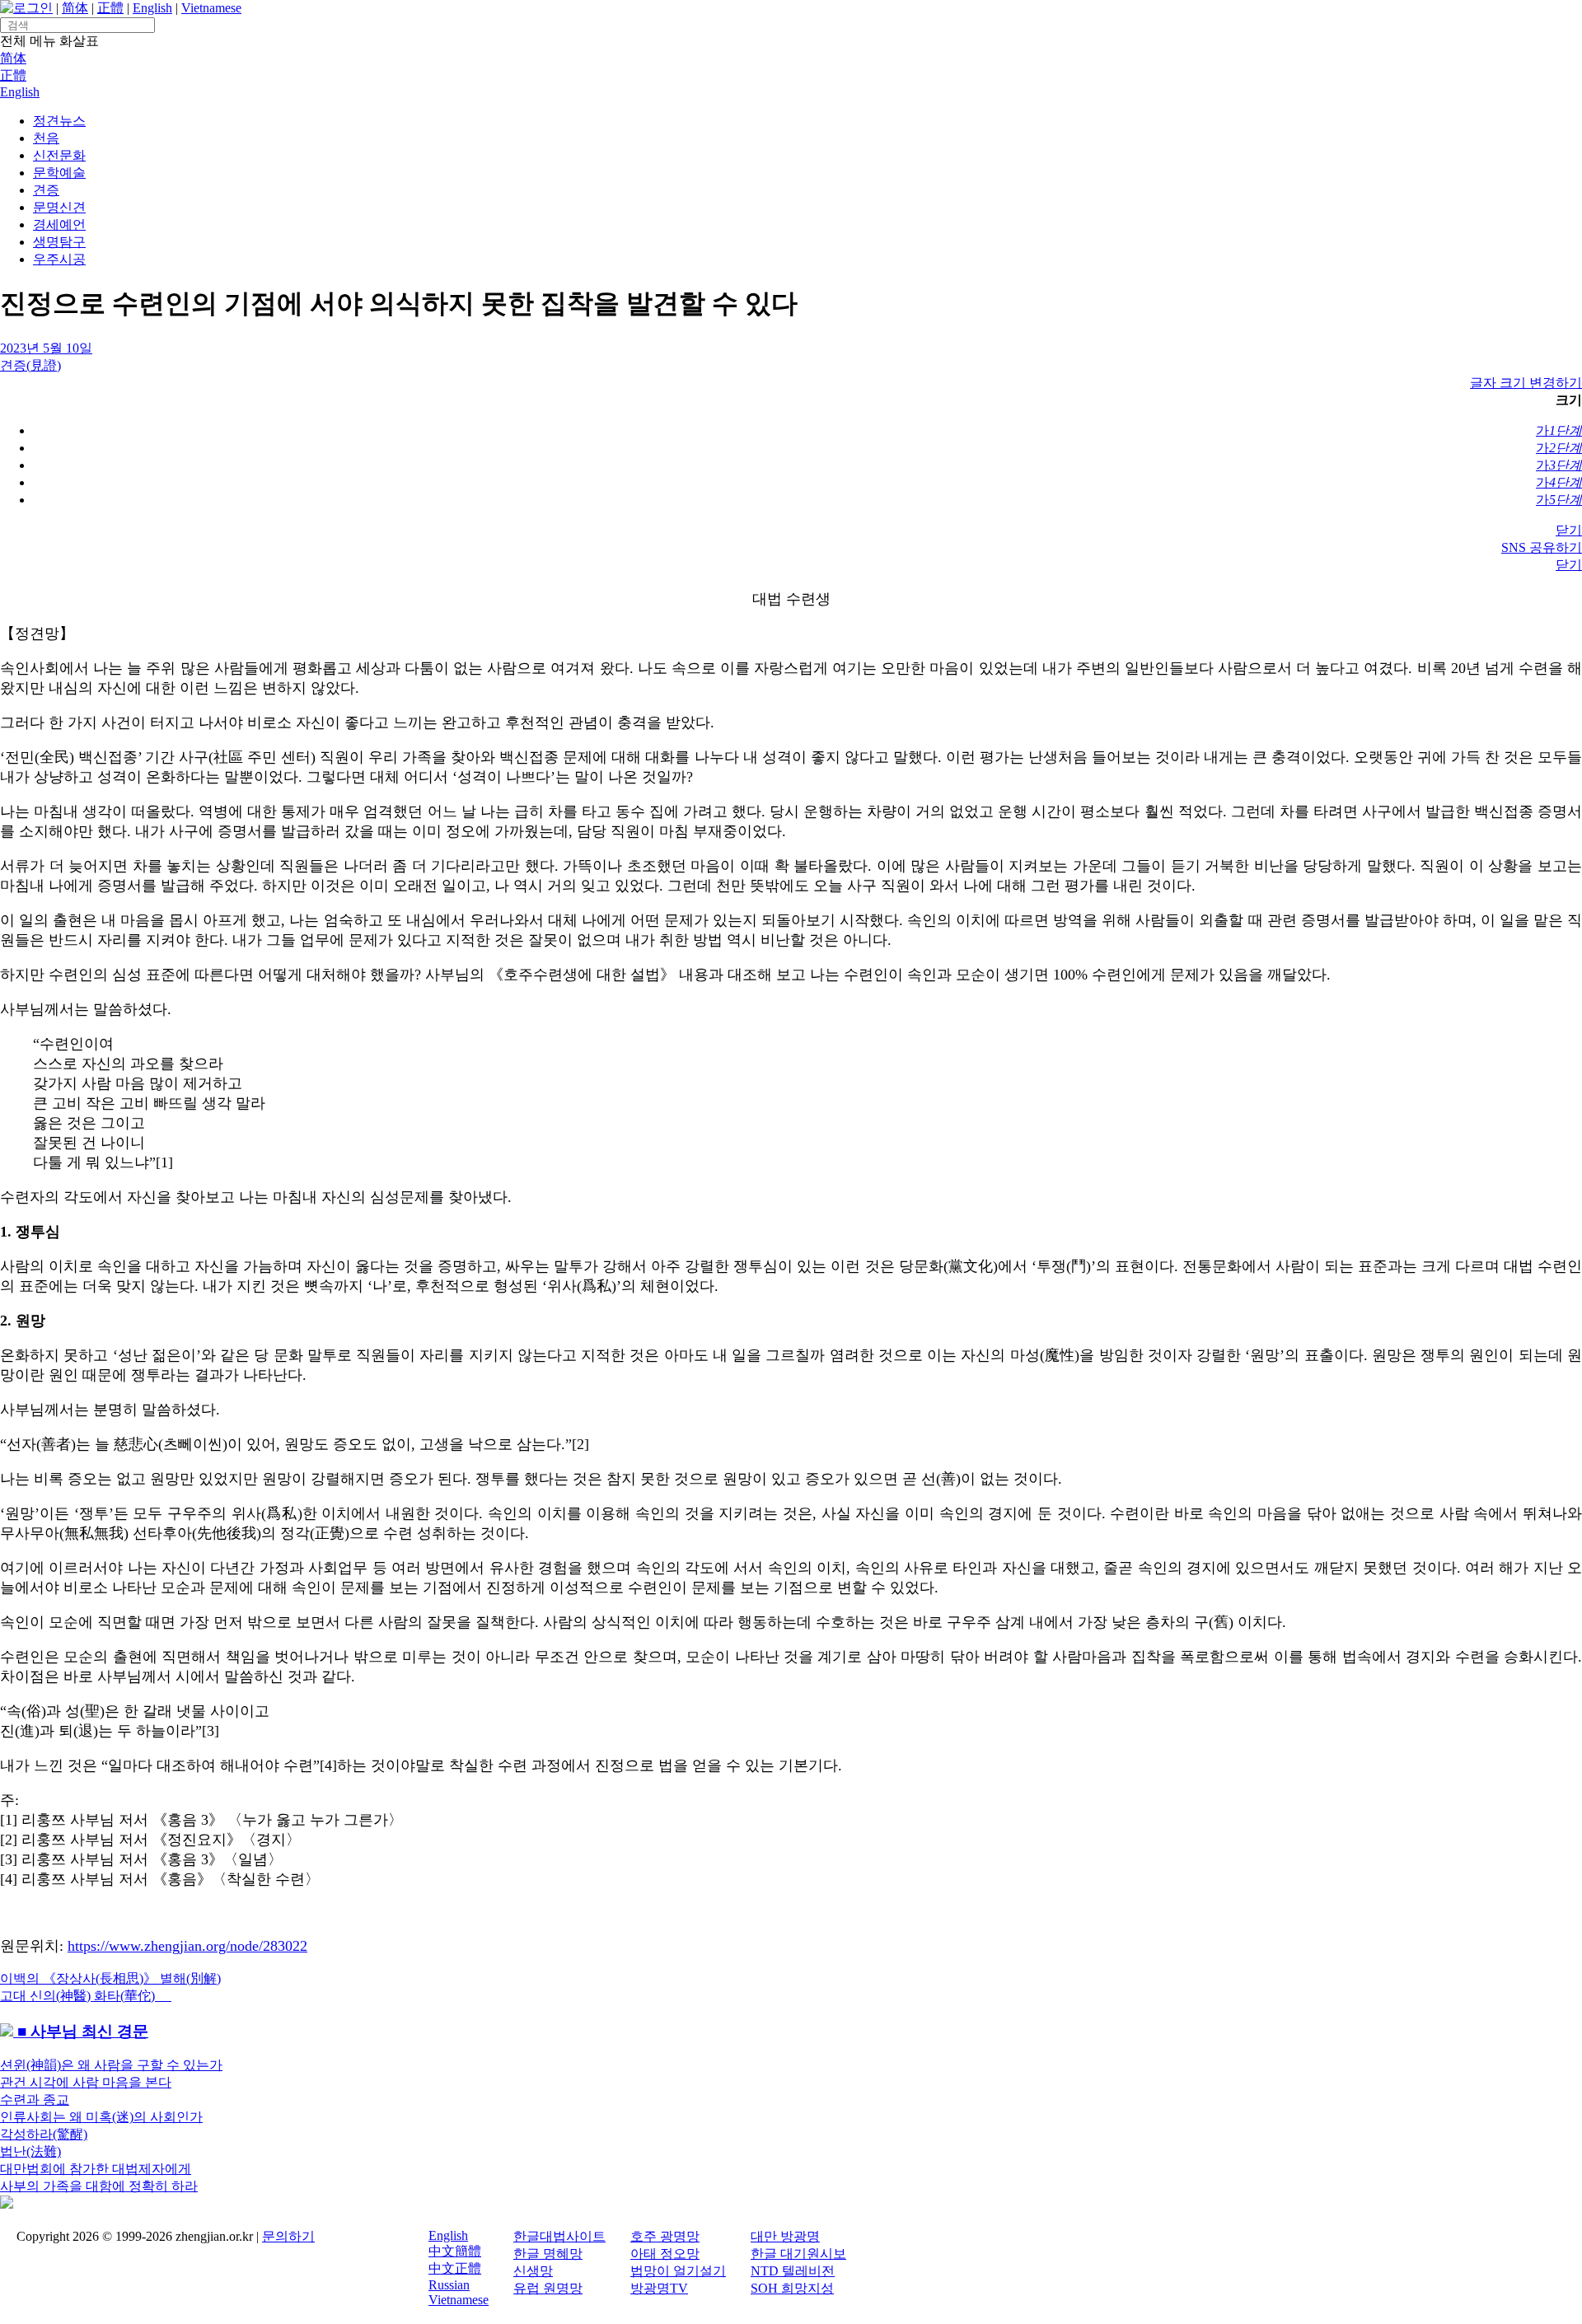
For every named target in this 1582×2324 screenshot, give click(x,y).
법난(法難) (30, 2151)
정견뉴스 (59, 121)
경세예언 (59, 224)
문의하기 (288, 2236)
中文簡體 (455, 2251)
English (152, 8)
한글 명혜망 (548, 2254)
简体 (75, 8)
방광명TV (659, 2288)
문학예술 (59, 173)
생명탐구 (59, 242)
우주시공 (59, 259)
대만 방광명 (785, 2236)
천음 (46, 138)
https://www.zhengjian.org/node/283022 (187, 1946)
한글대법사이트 (559, 2236)
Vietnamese (211, 8)
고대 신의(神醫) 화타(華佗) (86, 1996)
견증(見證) (30, 365)
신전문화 (59, 155)
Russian (449, 2285)
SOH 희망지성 (792, 2288)
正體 (110, 8)
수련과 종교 (35, 2100)
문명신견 (59, 207)
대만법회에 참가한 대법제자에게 (96, 2169)
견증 (46, 190)
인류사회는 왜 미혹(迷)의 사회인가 (101, 2117)
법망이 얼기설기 (678, 2271)
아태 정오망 (665, 2254)
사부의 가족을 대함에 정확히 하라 (99, 2186)
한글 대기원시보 (798, 2254)
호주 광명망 (665, 2236)
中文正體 (455, 2268)
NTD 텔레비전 (793, 2271)
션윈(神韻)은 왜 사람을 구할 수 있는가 (111, 2065)
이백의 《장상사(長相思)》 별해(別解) (110, 1978)
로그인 (33, 8)
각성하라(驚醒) (44, 2134)
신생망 (533, 2271)
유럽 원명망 (548, 2288)
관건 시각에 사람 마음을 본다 (86, 2082)
